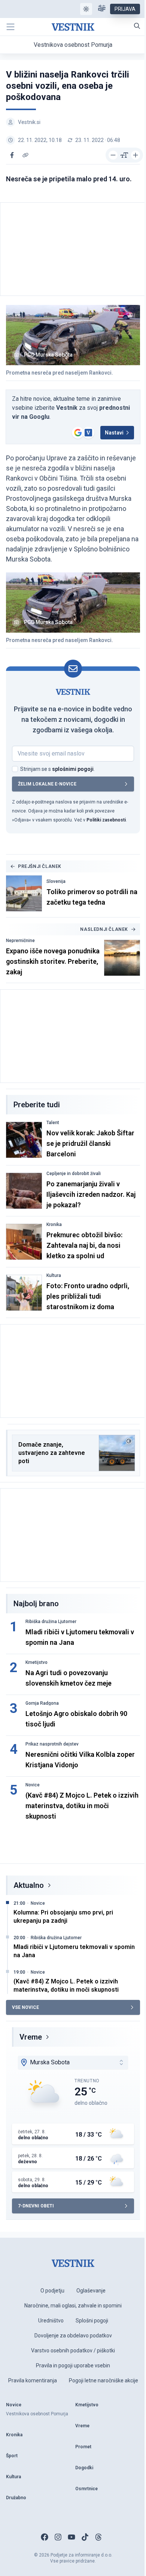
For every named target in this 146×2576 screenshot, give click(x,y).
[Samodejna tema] (86, 9)
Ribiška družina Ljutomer (51, 1622)
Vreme (31, 2037)
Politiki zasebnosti (106, 820)
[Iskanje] (137, 26)
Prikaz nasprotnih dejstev (52, 1744)
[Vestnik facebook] (45, 2537)
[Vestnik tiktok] (85, 2537)
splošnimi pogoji (73, 769)
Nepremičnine (20, 941)
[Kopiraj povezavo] (25, 155)
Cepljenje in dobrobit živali (74, 1174)
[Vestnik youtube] (72, 2537)
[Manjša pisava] (113, 155)
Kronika (54, 1225)
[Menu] (10, 27)
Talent (53, 1123)
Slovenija (56, 881)
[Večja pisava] (136, 155)
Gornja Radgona (42, 1703)
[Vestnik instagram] (58, 2537)
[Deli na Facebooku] (12, 155)
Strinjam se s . (57, 769)
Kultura (54, 1275)
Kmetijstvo (36, 1662)
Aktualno (29, 1885)
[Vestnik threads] (98, 2537)
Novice (33, 1785)
